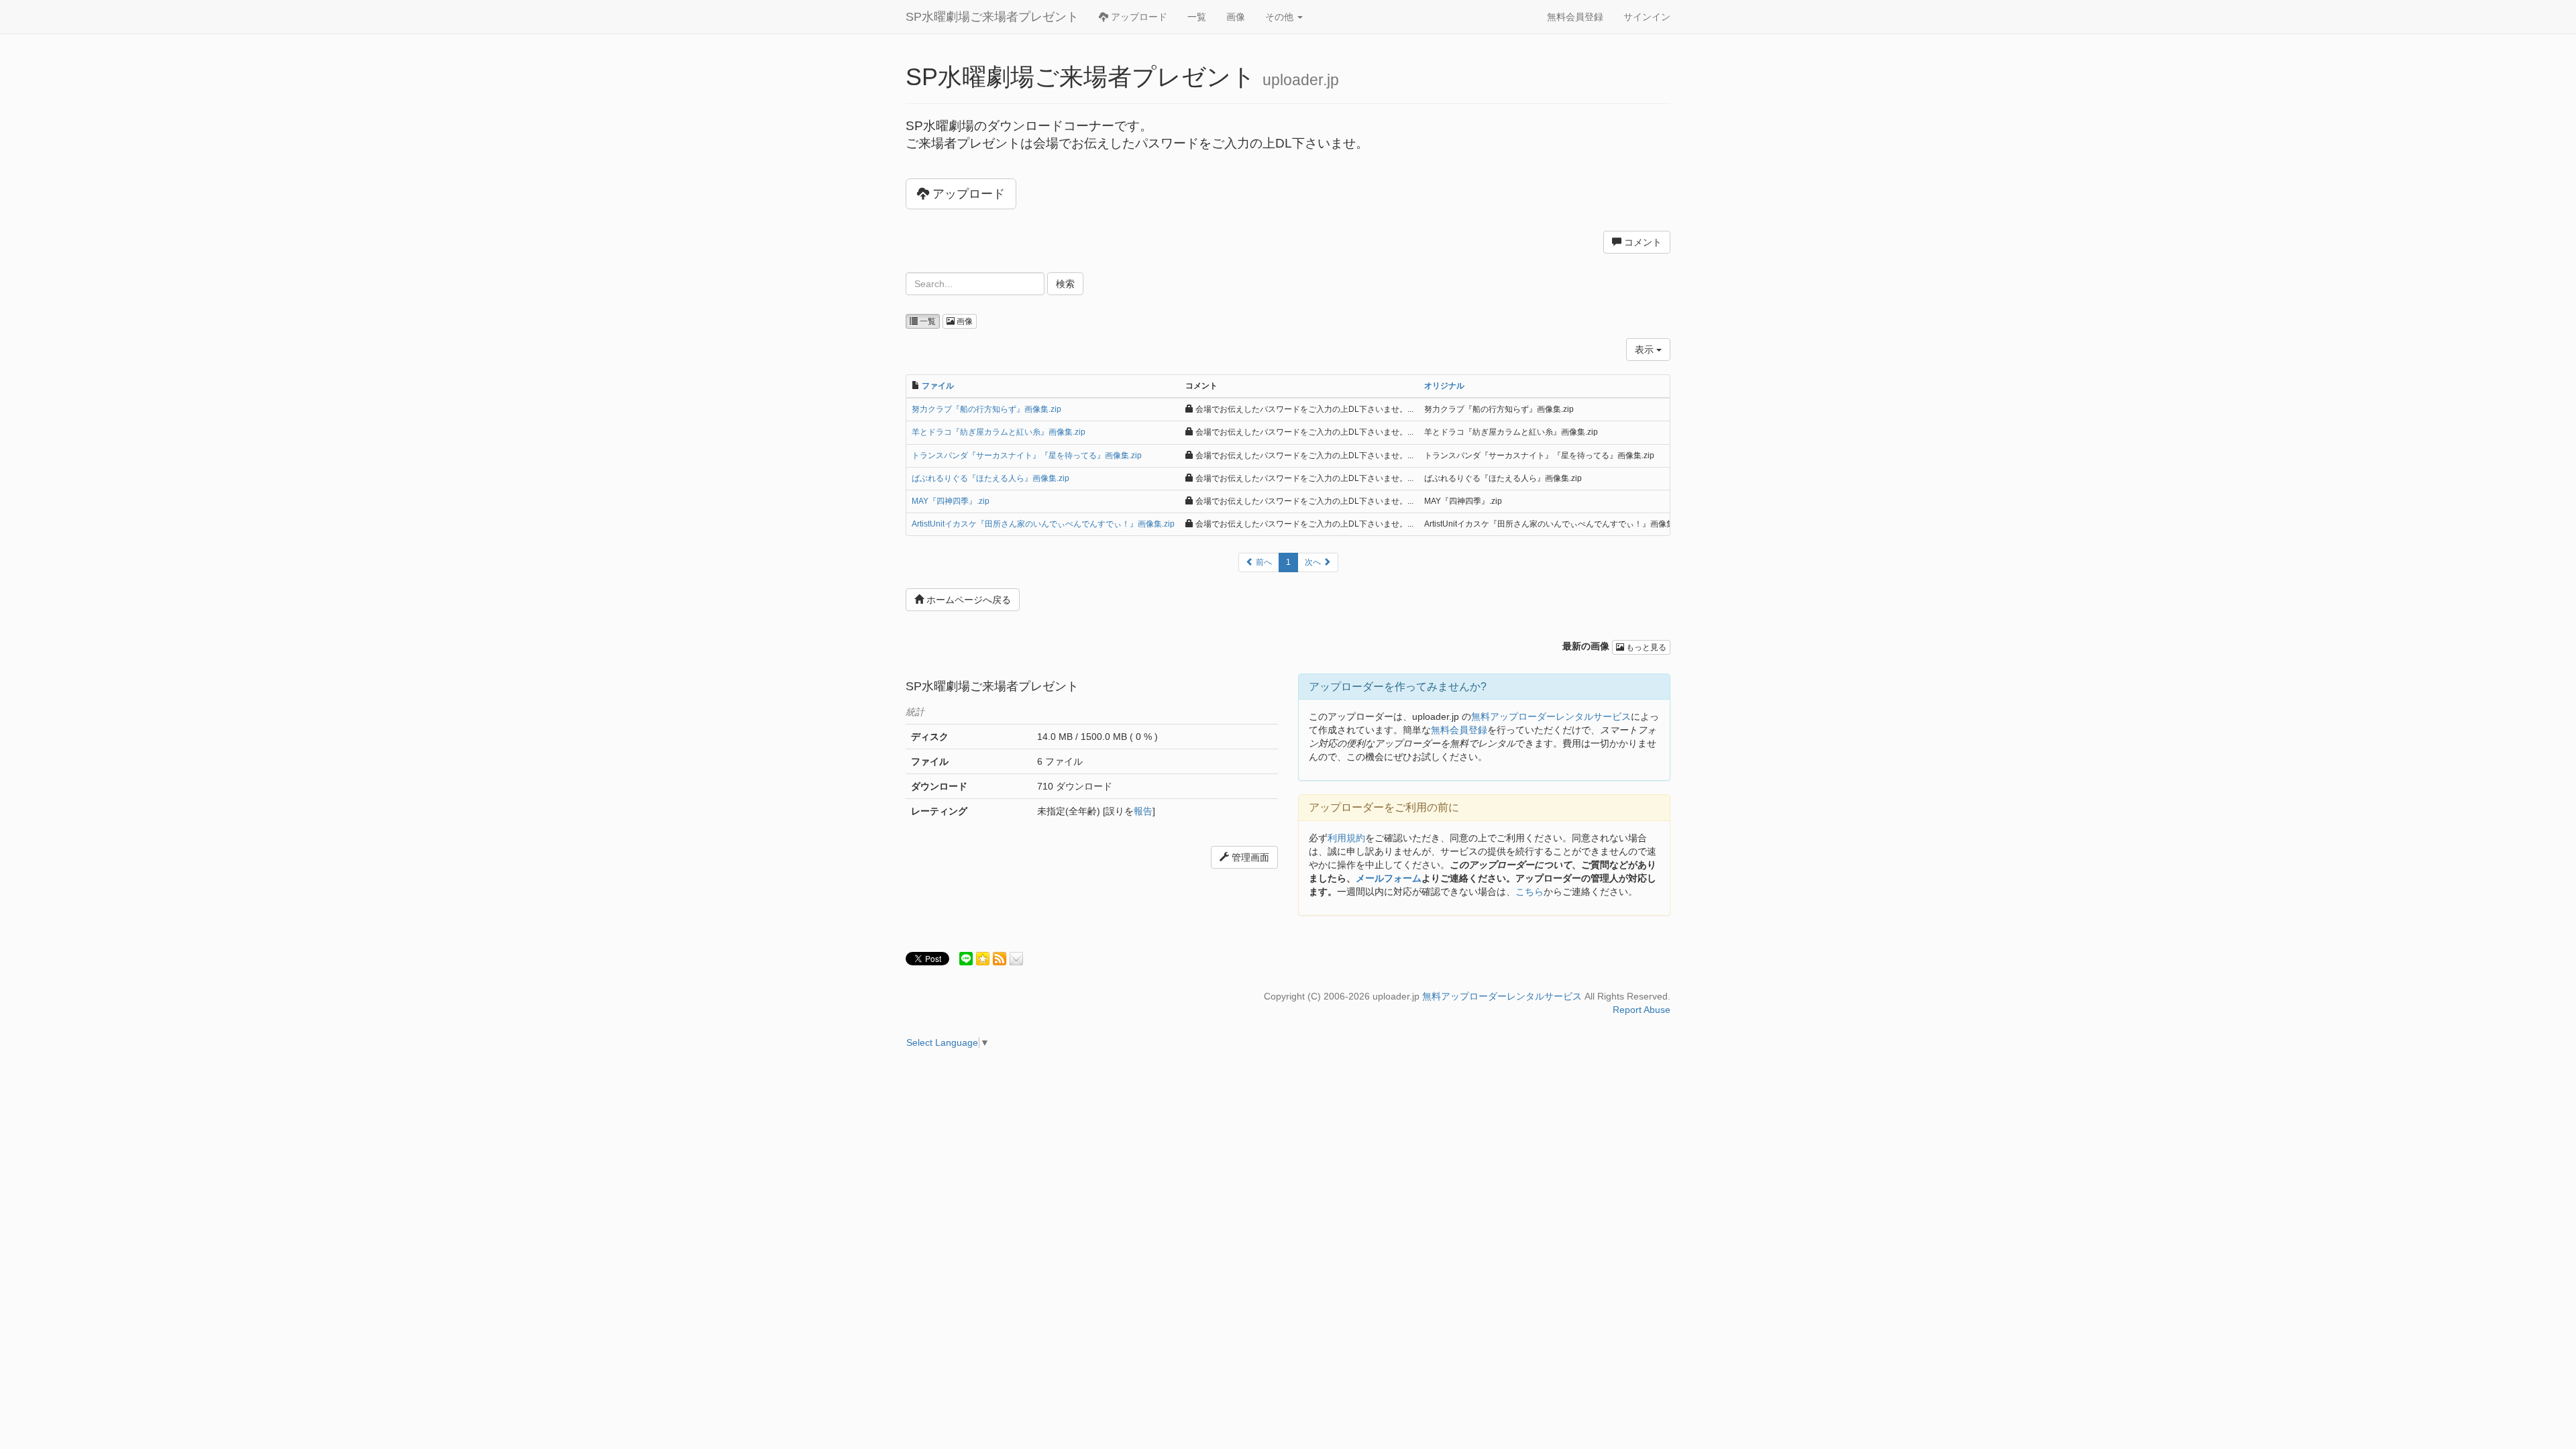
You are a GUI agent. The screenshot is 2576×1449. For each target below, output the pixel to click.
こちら (1529, 892)
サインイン (1647, 17)
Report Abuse (1642, 1010)
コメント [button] (1642, 242)
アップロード (1138, 17)
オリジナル (1444, 386)
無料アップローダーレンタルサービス (1551, 716)
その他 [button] (1281, 17)
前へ (1263, 562)
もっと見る (1645, 647)
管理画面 (1249, 857)
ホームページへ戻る (967, 600)
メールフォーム (1389, 878)
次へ (1314, 562)
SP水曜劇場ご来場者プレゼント (992, 17)
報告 (1143, 811)
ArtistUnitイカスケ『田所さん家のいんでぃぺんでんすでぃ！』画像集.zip (1043, 524)
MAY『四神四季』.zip (951, 501)
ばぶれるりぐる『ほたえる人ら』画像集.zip (990, 478)
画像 (1236, 17)
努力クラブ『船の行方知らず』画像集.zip (986, 409)
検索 (1065, 284)
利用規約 (1346, 838)
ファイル (938, 386)
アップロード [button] (967, 194)
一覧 (1197, 17)
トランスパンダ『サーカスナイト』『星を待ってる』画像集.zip (1027, 455)
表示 (1646, 350)
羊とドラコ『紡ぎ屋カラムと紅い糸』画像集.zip (999, 432)
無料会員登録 (1575, 17)
